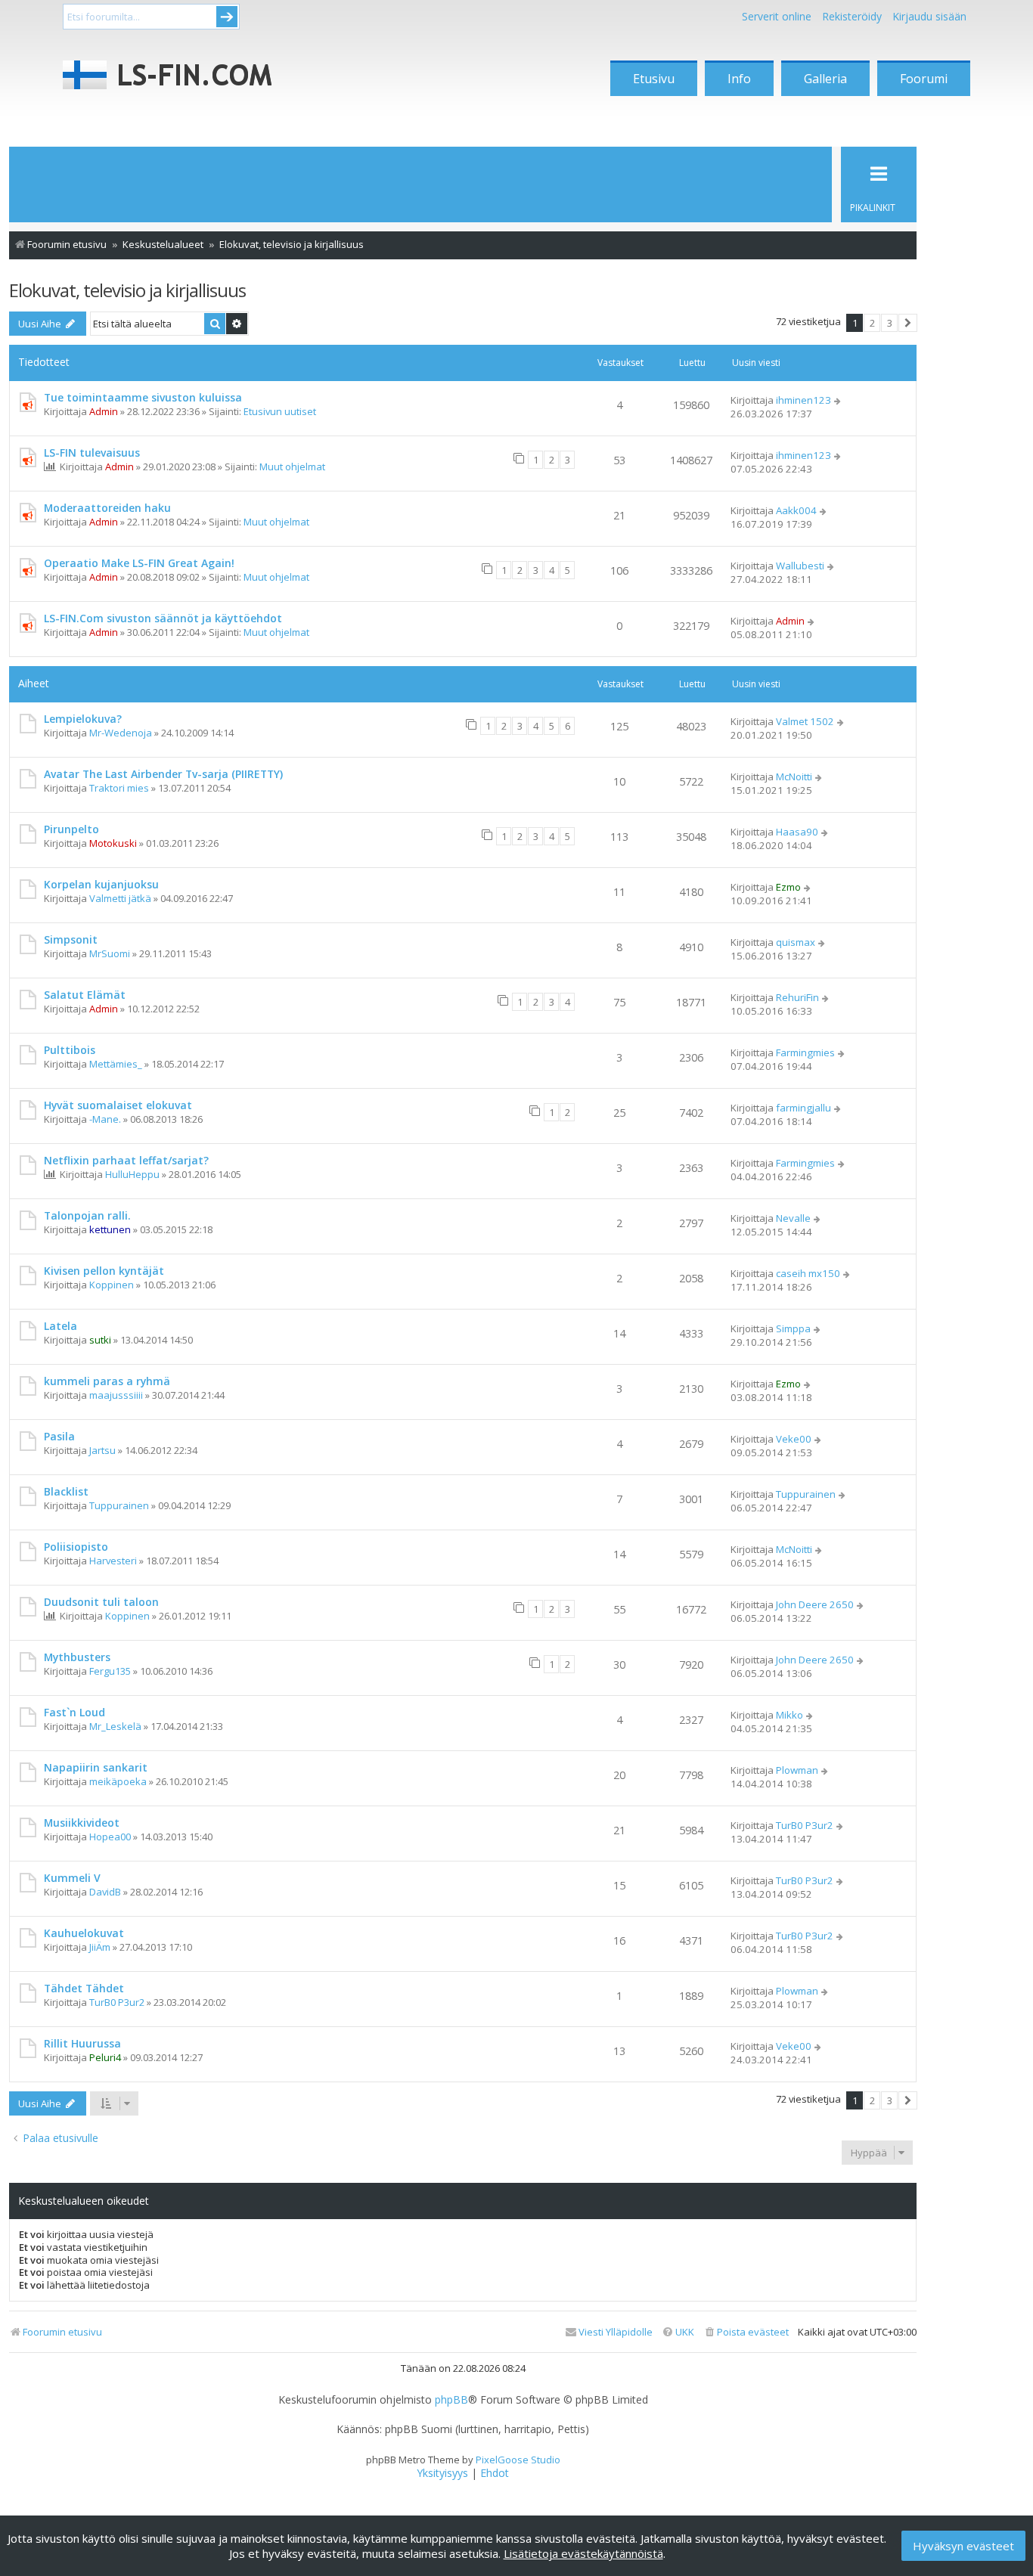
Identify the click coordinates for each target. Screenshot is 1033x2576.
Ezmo (788, 887)
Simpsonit (71, 939)
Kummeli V (72, 1878)
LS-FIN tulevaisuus (92, 453)
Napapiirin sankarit (96, 1767)
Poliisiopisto (76, 1547)
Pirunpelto (71, 829)
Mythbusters (77, 1657)
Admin (104, 411)
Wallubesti (800, 566)
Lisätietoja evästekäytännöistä (583, 2553)
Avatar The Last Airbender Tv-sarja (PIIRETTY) (163, 774)
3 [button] (890, 323)
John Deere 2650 (815, 1604)
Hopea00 (110, 1837)
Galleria (825, 79)
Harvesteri (113, 1561)
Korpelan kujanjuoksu (101, 884)
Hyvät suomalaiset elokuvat (118, 1105)
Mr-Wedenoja (121, 733)
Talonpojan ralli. (87, 1215)
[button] (908, 323)
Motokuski (113, 843)
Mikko (789, 1715)
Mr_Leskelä (115, 1726)
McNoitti (794, 777)
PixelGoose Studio (518, 2460)
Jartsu (102, 1450)
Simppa (793, 1328)
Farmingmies (805, 1052)
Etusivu (654, 79)
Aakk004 (796, 510)
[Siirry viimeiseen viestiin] (838, 400)
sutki (100, 1340)
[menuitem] (746, 2332)
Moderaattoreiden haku (107, 508)
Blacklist (66, 1491)
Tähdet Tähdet (84, 1988)
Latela (60, 1326)
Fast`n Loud (74, 1712)
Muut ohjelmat (292, 467)
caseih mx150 (808, 1273)
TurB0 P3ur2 (805, 1825)
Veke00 (794, 1439)
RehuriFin (797, 997)
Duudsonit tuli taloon (101, 1602)
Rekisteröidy (852, 16)
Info (739, 79)
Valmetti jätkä (120, 898)
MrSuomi (110, 953)
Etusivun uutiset (280, 411)
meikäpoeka (118, 1781)
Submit (227, 17)
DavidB (105, 1892)
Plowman (797, 1770)
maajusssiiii (116, 1395)
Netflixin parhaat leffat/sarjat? (126, 1160)
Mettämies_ (116, 1064)
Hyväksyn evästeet (963, 2546)
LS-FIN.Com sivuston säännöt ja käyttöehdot (163, 618)
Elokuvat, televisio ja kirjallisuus (127, 290)
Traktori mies (119, 788)
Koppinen (112, 1285)
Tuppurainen (119, 1505)
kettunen (110, 1229)
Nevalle (793, 1218)
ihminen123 (803, 400)
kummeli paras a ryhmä (107, 1381)
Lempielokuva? (83, 719)
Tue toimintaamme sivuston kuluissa (143, 397)
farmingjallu (803, 1108)
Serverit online (777, 16)
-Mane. (105, 1119)
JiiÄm (100, 1947)
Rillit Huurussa (82, 2043)
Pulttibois (70, 1050)
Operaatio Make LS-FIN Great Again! (139, 563)
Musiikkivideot (82, 1823)
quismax (796, 942)
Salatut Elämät (85, 995)
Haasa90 (797, 832)
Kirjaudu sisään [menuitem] (929, 16)
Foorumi (924, 79)
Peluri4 (105, 2057)
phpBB (451, 2400)
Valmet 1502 (805, 721)
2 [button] (872, 323)
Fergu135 (110, 1671)
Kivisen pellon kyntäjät (104, 1271)
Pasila (59, 1436)
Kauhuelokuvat (84, 1933)
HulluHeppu (132, 1174)
